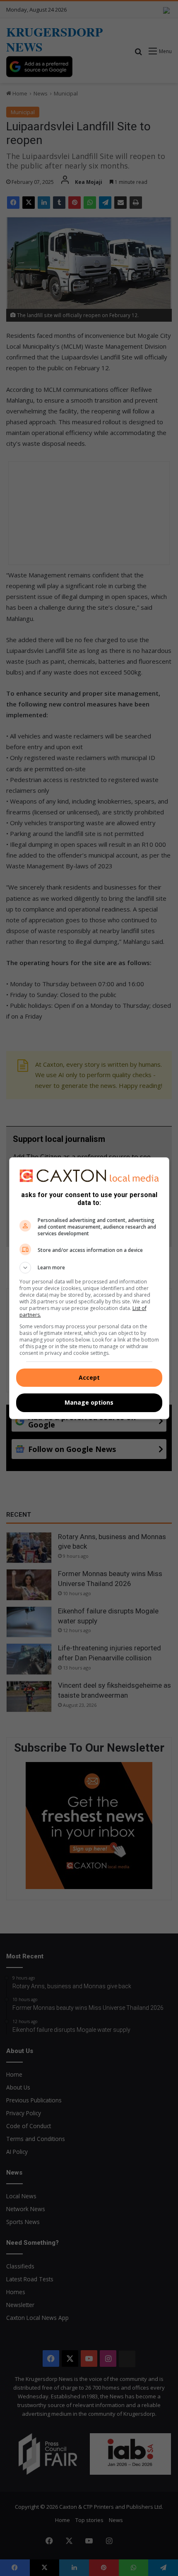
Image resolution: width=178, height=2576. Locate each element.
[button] (89, 1268)
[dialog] (89, 1288)
